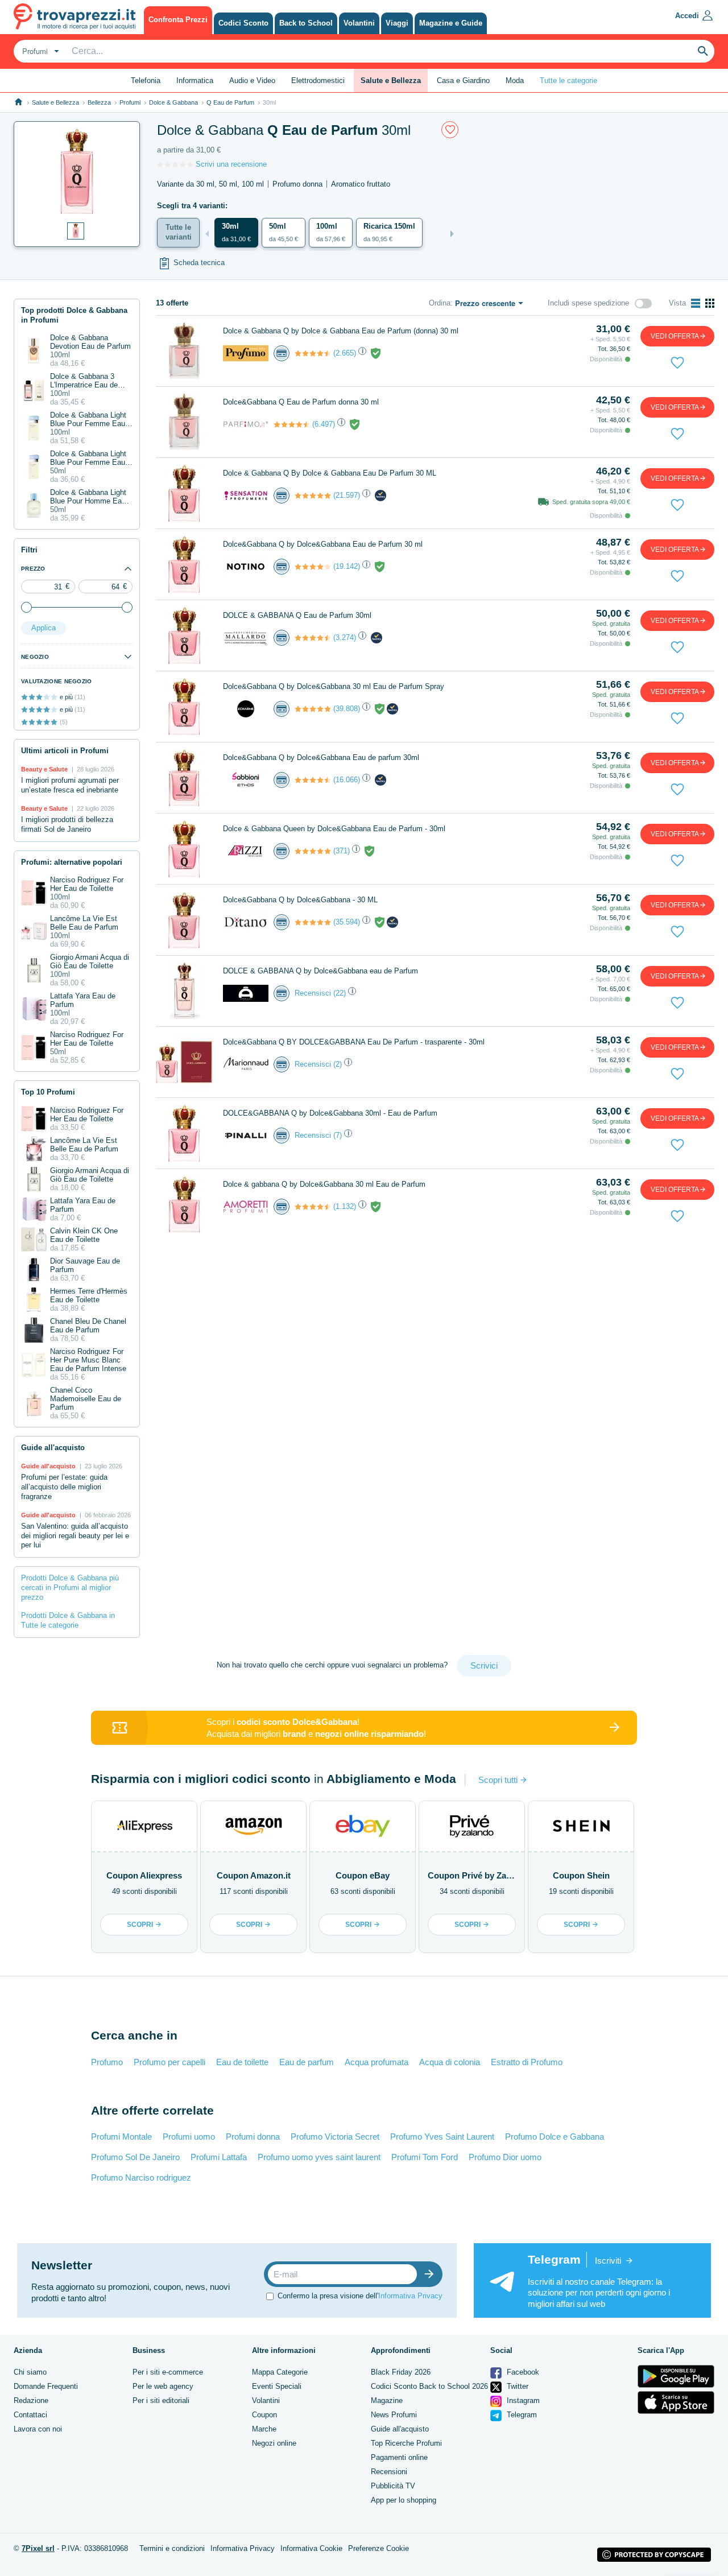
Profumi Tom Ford (425, 2157)
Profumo (107, 2062)
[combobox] (39, 51)
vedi (675, 336)
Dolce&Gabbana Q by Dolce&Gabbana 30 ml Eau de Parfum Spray (334, 686)
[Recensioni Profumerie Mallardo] (313, 638)
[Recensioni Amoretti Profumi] (313, 1207)
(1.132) (345, 1206)
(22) (340, 993)
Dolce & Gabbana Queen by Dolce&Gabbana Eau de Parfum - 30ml (334, 829)
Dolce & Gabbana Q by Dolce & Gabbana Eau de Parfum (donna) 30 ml (341, 331)
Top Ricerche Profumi (406, 2443)
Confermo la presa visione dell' (360, 2296)
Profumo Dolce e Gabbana (555, 2137)
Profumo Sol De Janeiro (135, 2157)
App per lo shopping (404, 2500)
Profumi (130, 102)
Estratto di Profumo (527, 2062)
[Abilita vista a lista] (696, 303)
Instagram (522, 2400)
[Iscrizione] (432, 2274)
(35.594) (347, 922)
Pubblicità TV (393, 2486)
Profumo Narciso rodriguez (141, 2177)
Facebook (522, 2372)
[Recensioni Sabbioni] (313, 780)
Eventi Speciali (277, 2386)
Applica (44, 628)
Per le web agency (163, 2386)
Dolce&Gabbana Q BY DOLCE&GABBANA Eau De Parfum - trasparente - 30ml (354, 1042)
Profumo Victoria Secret (335, 2137)
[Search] (703, 51)
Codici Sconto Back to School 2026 (429, 2386)
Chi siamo (30, 2372)
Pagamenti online (399, 2457)
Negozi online (274, 2443)
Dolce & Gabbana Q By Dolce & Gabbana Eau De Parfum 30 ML (330, 473)
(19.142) (347, 566)
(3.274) (345, 637)
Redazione (31, 2400)
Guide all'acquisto (400, 2429)
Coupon (264, 2415)
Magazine (387, 2400)
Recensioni (389, 2472)
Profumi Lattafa (219, 2157)
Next (452, 234)
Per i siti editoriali (161, 2400)
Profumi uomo (189, 2137)
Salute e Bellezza (55, 102)
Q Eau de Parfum (230, 102)
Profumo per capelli (169, 2062)
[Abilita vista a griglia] (710, 303)
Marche (264, 2429)
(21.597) (347, 495)
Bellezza (99, 102)
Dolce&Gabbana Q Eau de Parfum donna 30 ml (301, 402)
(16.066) (347, 780)
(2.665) (345, 353)
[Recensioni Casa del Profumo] (313, 353)
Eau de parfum (307, 2062)
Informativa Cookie (311, 2548)
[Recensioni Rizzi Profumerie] (313, 851)
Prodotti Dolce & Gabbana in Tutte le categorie (68, 1620)
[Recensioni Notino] (313, 567)
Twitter (516, 2386)
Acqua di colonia (450, 2062)
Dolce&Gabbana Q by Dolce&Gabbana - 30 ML (300, 900)
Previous (207, 234)
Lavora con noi (38, 2429)
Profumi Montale (121, 2137)
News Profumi (394, 2415)
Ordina (440, 303)
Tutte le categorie (568, 80)
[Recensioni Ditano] (313, 922)
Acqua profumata (377, 2062)
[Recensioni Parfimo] (292, 424)
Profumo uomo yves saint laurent (319, 2157)
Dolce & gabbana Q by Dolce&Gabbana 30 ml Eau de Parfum (324, 1184)
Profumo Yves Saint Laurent (442, 2137)
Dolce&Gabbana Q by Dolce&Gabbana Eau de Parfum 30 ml (323, 544)
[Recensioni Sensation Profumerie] (313, 496)
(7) (338, 1135)
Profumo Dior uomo (505, 2157)
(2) (338, 1064)
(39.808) (347, 709)
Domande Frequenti (46, 2386)
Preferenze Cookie (379, 2548)
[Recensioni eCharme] (313, 709)
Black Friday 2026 (401, 2372)
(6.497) (324, 424)
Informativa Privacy (410, 2296)
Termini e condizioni (172, 2548)
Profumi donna (253, 2137)
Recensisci (313, 993)
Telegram (521, 2415)
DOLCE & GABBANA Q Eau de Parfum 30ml (297, 615)
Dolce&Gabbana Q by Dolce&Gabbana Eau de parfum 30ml (321, 757)
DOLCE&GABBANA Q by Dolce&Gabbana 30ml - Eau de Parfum (330, 1113)
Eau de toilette (242, 2062)
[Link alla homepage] (18, 102)
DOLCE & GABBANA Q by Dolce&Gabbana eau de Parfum (320, 971)
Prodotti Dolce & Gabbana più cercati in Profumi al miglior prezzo (70, 1588)
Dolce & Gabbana (173, 102)
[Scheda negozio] (246, 352)
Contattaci (30, 2415)
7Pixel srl (38, 2548)
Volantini (266, 2400)
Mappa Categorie (280, 2372)
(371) (342, 851)
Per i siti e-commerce (168, 2372)
